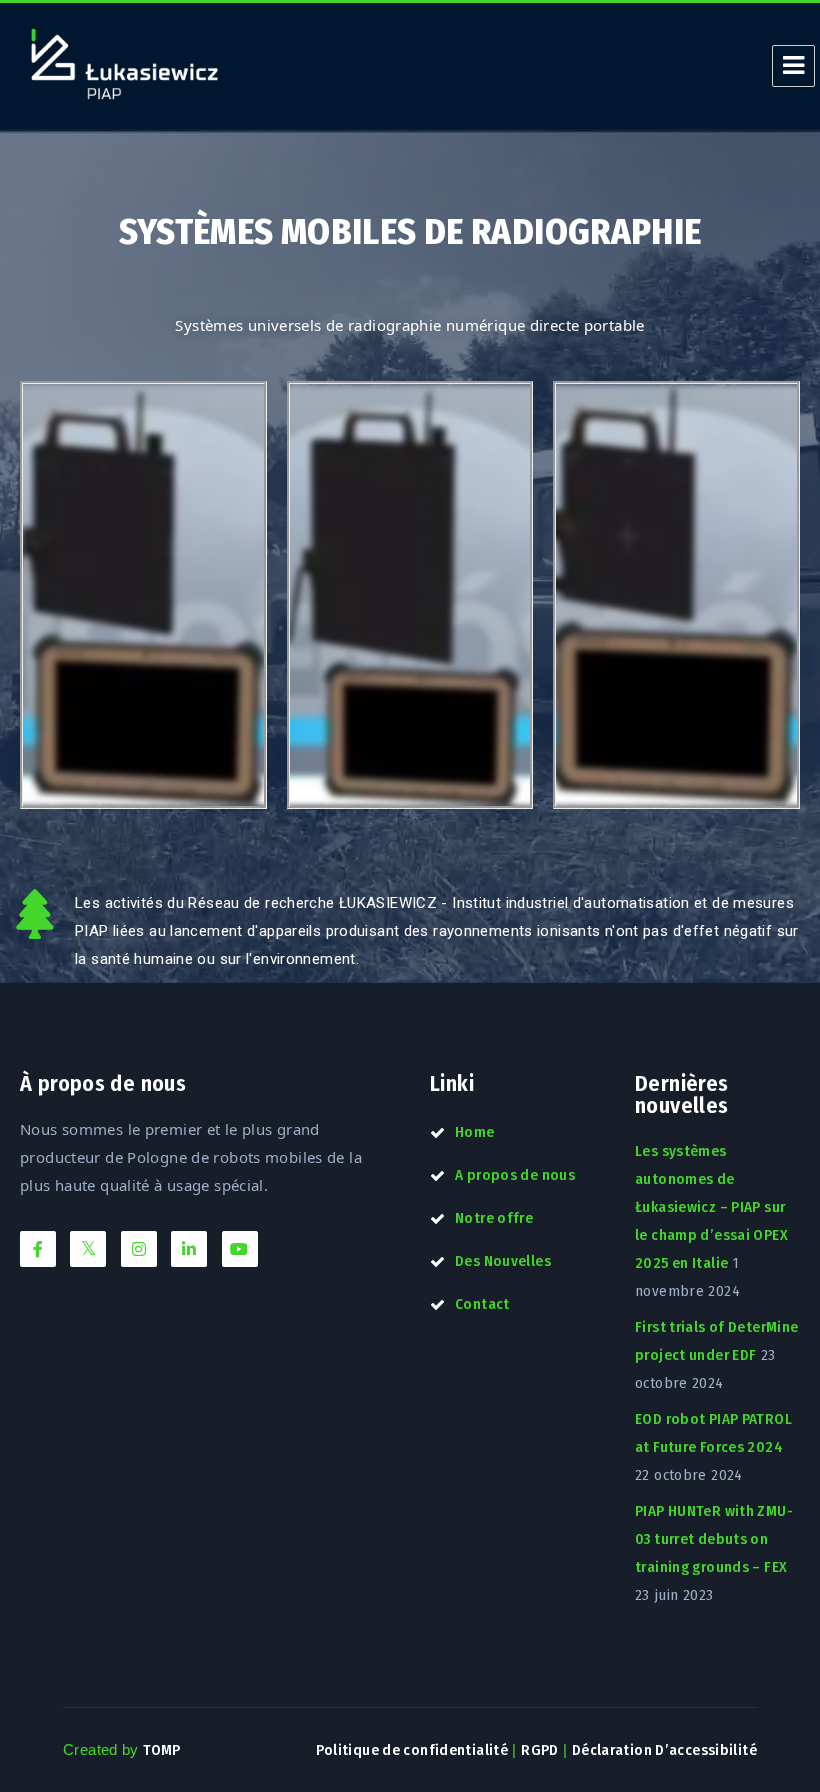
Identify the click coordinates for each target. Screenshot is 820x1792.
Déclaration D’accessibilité (664, 1750)
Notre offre (494, 1218)
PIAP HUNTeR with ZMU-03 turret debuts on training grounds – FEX (714, 1539)
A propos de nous (515, 1175)
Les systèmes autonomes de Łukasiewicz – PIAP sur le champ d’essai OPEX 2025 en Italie (711, 1207)
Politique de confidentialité (412, 1750)
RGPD (540, 1750)
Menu (793, 66)
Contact (482, 1304)
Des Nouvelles (503, 1261)
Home (475, 1132)
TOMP (162, 1750)
